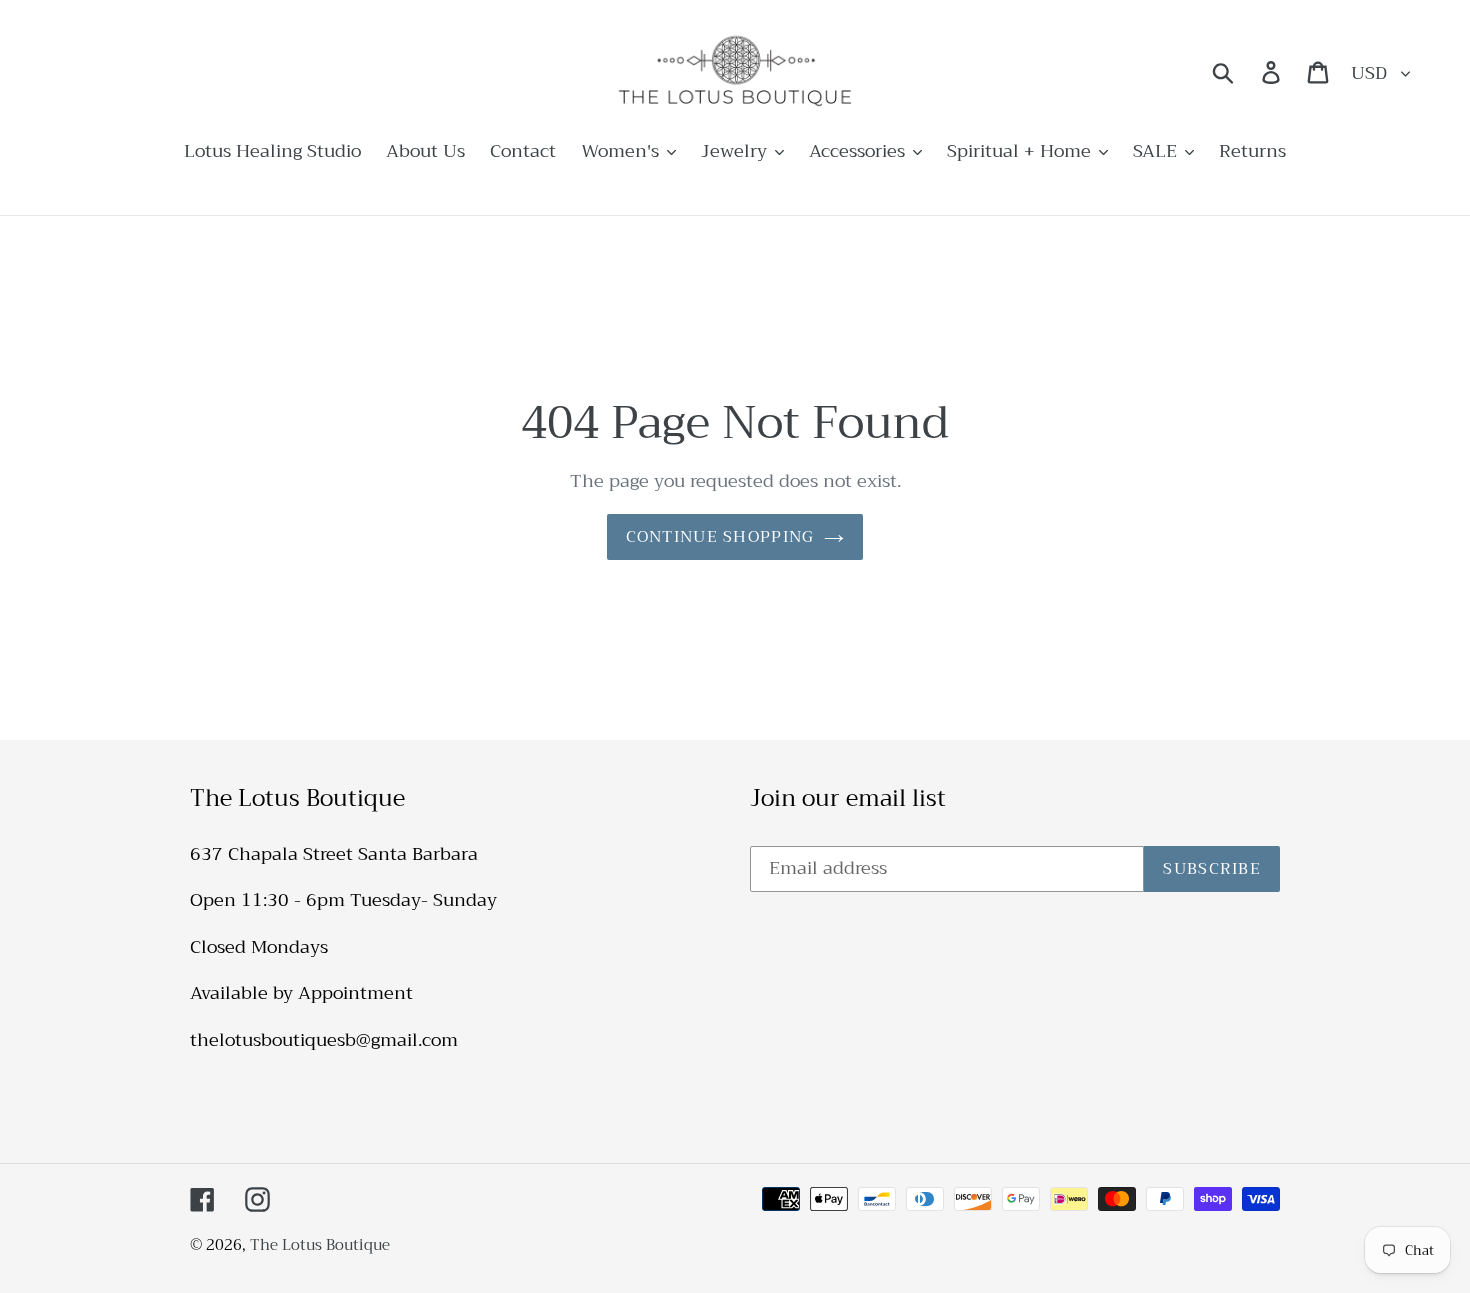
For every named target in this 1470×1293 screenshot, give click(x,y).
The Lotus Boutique (320, 1245)
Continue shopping (720, 537)
